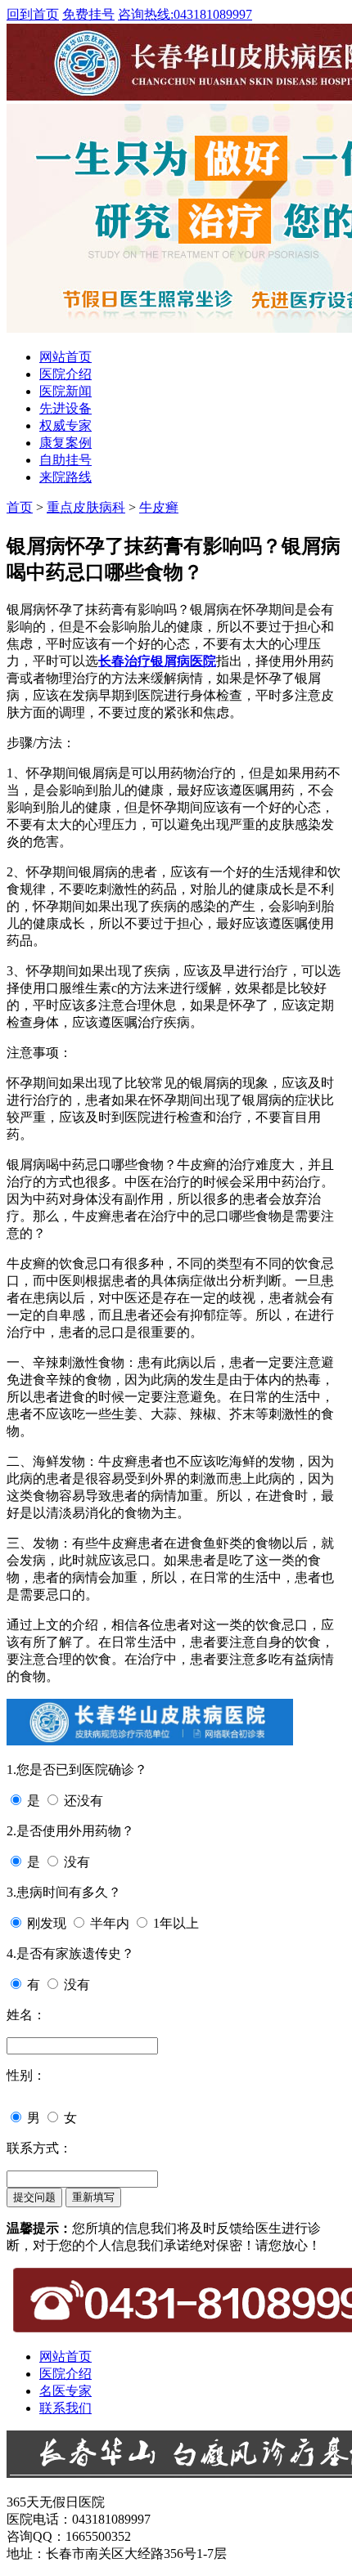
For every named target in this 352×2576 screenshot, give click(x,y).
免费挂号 (88, 14)
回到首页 (33, 14)
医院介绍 (65, 374)
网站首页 (65, 357)
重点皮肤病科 (86, 507)
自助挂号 (65, 460)
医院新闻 (65, 391)
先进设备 (65, 408)
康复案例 (65, 443)
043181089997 (185, 14)
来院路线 (65, 477)
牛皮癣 (159, 507)
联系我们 (65, 2408)
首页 (20, 507)
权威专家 (65, 426)
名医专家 (65, 2391)
